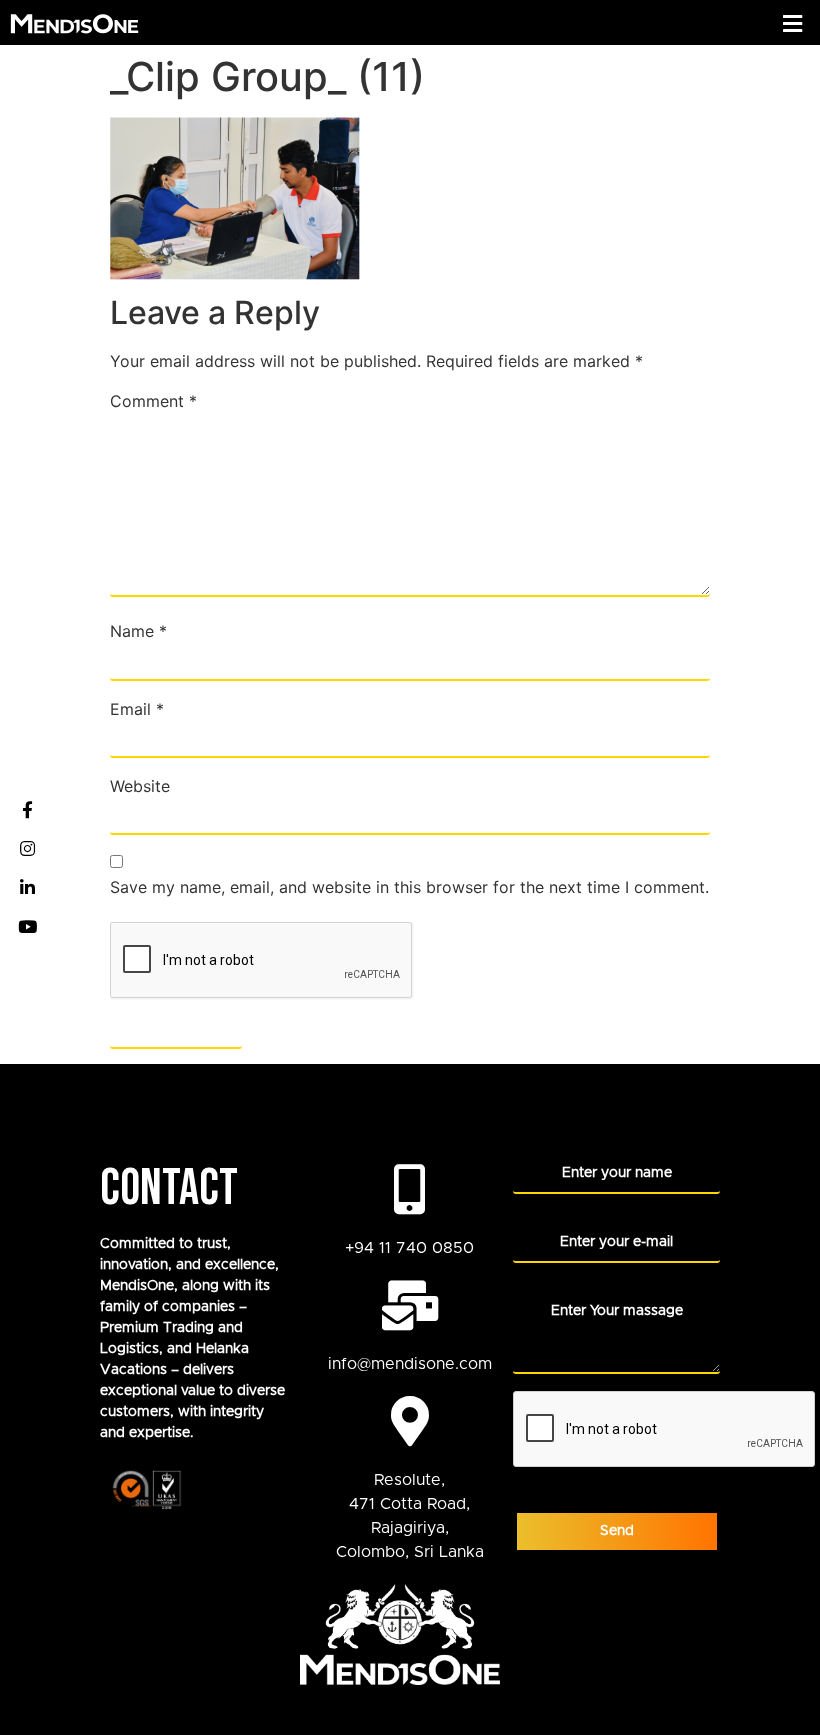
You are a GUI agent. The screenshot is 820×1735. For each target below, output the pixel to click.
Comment (153, 401)
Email (137, 709)
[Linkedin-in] (27, 887)
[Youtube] (27, 926)
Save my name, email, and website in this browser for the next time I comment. (409, 887)
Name (138, 631)
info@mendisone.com (410, 1364)
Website (140, 786)
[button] (793, 23)
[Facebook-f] (27, 809)
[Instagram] (27, 848)
